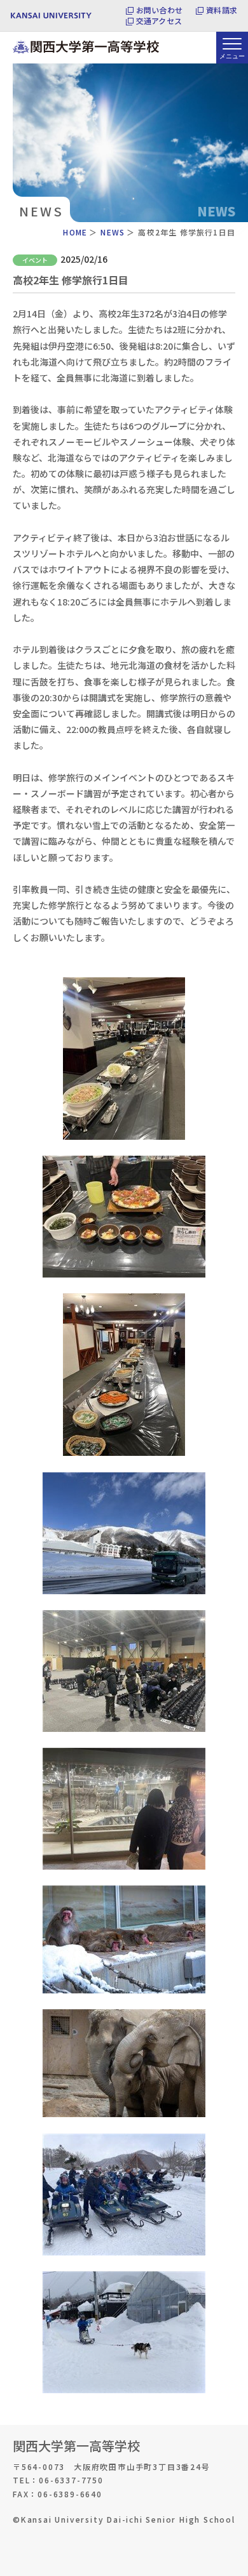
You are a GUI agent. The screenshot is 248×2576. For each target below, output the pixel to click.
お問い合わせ (159, 10)
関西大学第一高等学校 (76, 2446)
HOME (75, 232)
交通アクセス (159, 21)
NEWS (113, 232)
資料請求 (222, 10)
